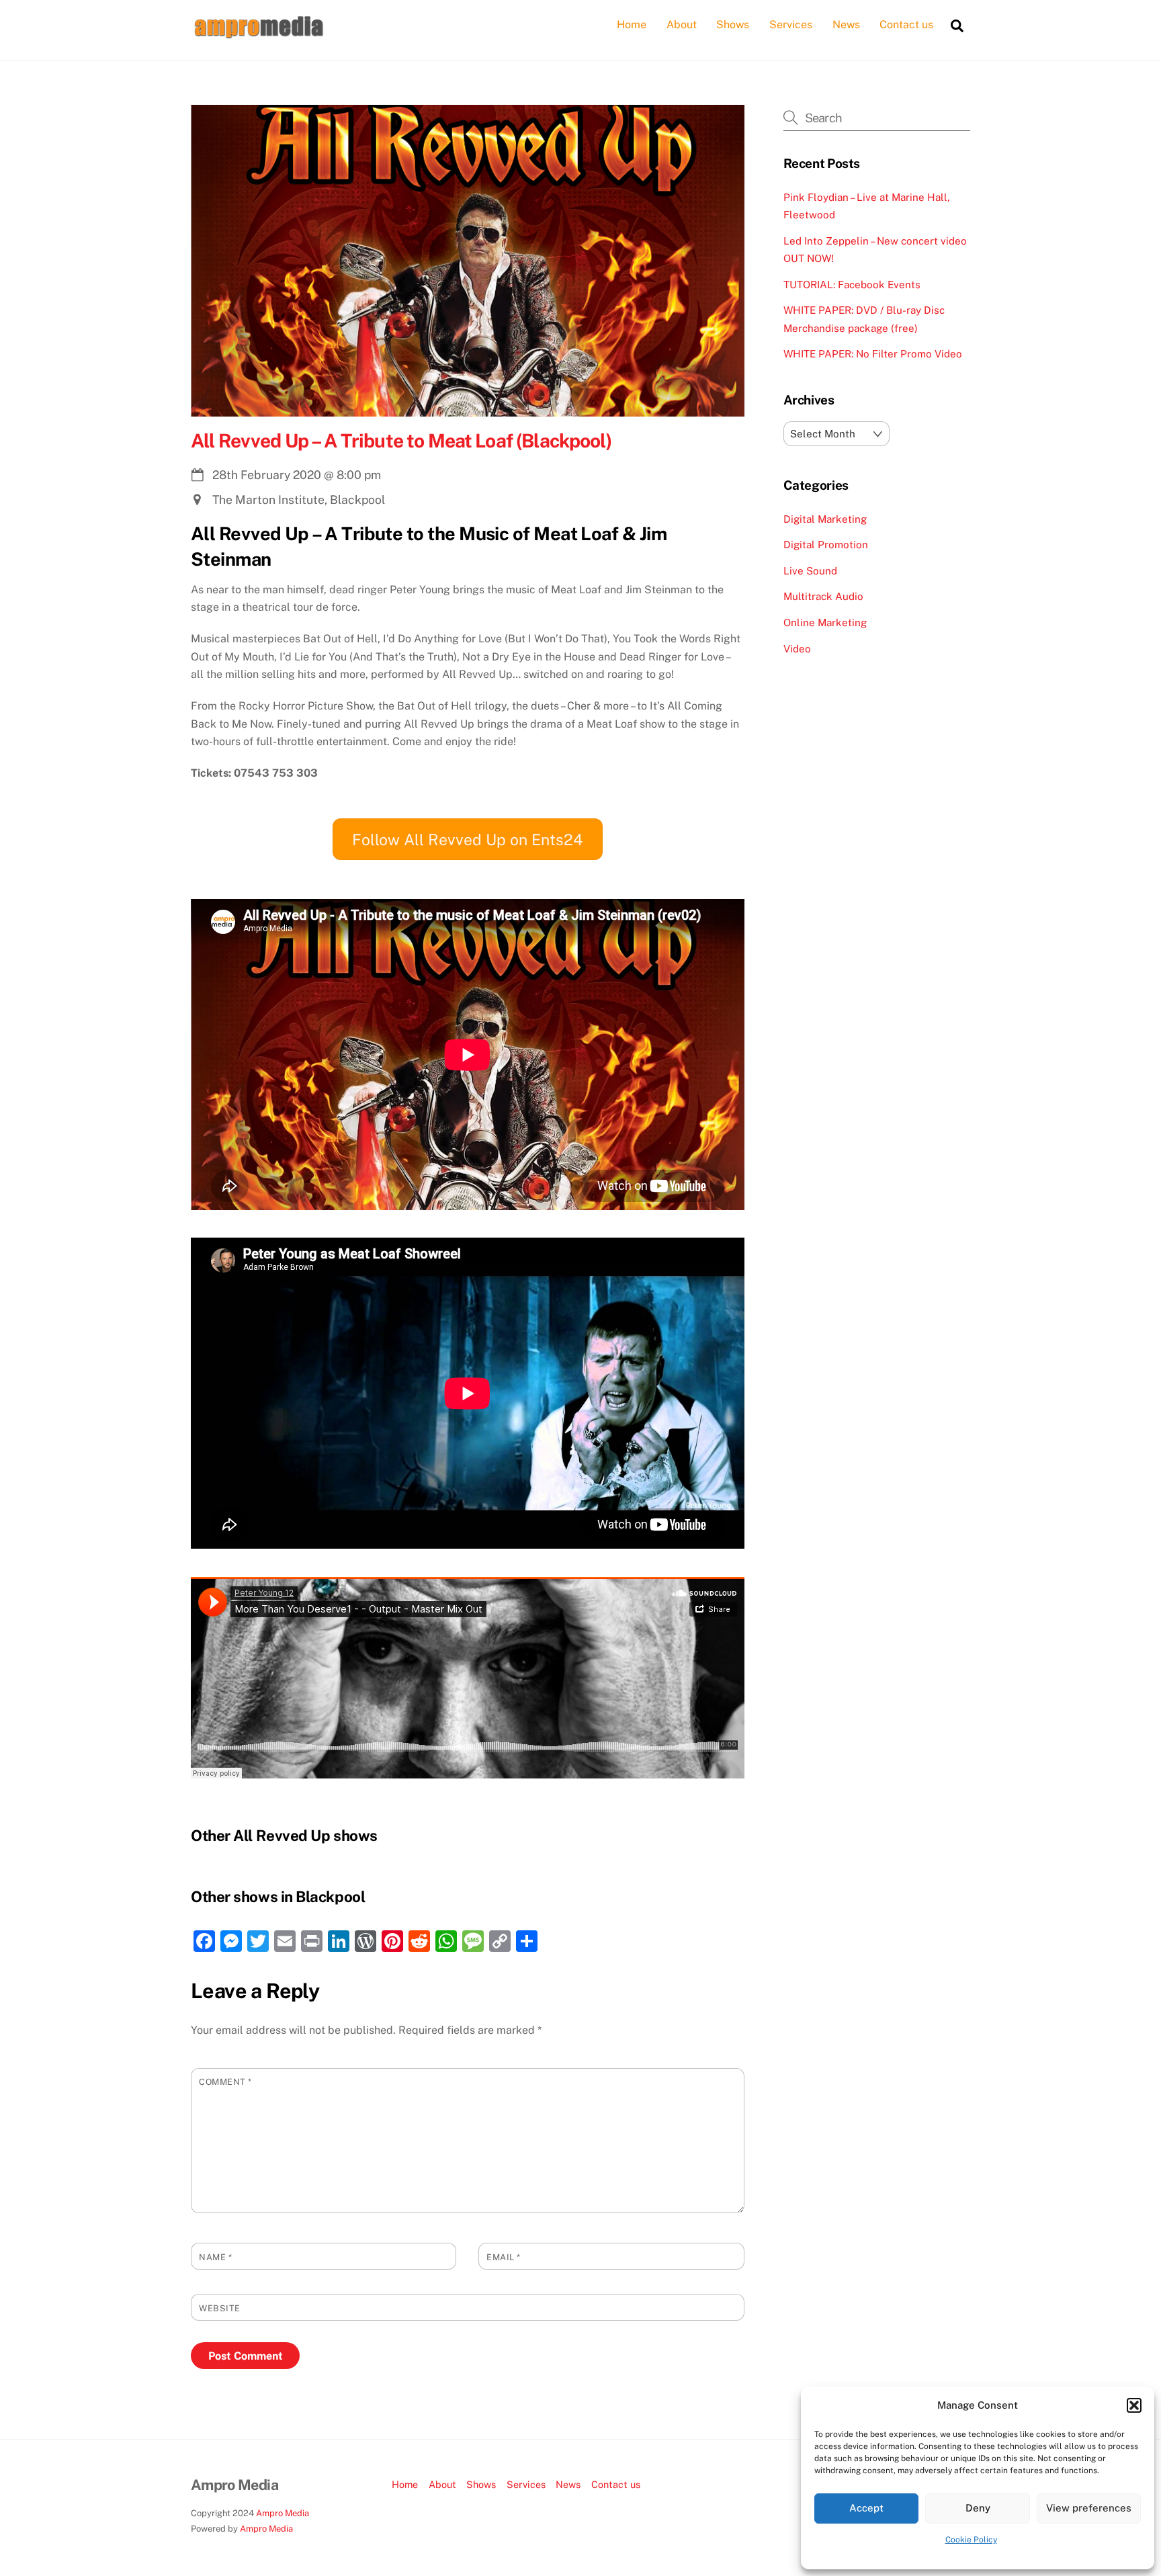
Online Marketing (825, 622)
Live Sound (810, 571)
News (846, 25)
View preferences (1089, 2508)
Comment (225, 2082)
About (682, 25)
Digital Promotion (826, 545)
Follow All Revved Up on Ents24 (467, 840)
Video (797, 649)
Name (215, 2257)
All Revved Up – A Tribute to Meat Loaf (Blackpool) (401, 440)
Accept (866, 2508)
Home (632, 25)
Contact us (906, 25)
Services (791, 25)
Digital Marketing (825, 519)
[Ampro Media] (258, 34)
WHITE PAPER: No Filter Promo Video (873, 354)
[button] (1134, 2405)
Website (220, 2308)
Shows (733, 25)
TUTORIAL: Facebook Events (852, 285)
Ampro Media (283, 2513)
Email (504, 2257)
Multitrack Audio (823, 596)
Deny (978, 2508)
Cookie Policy (971, 2540)
